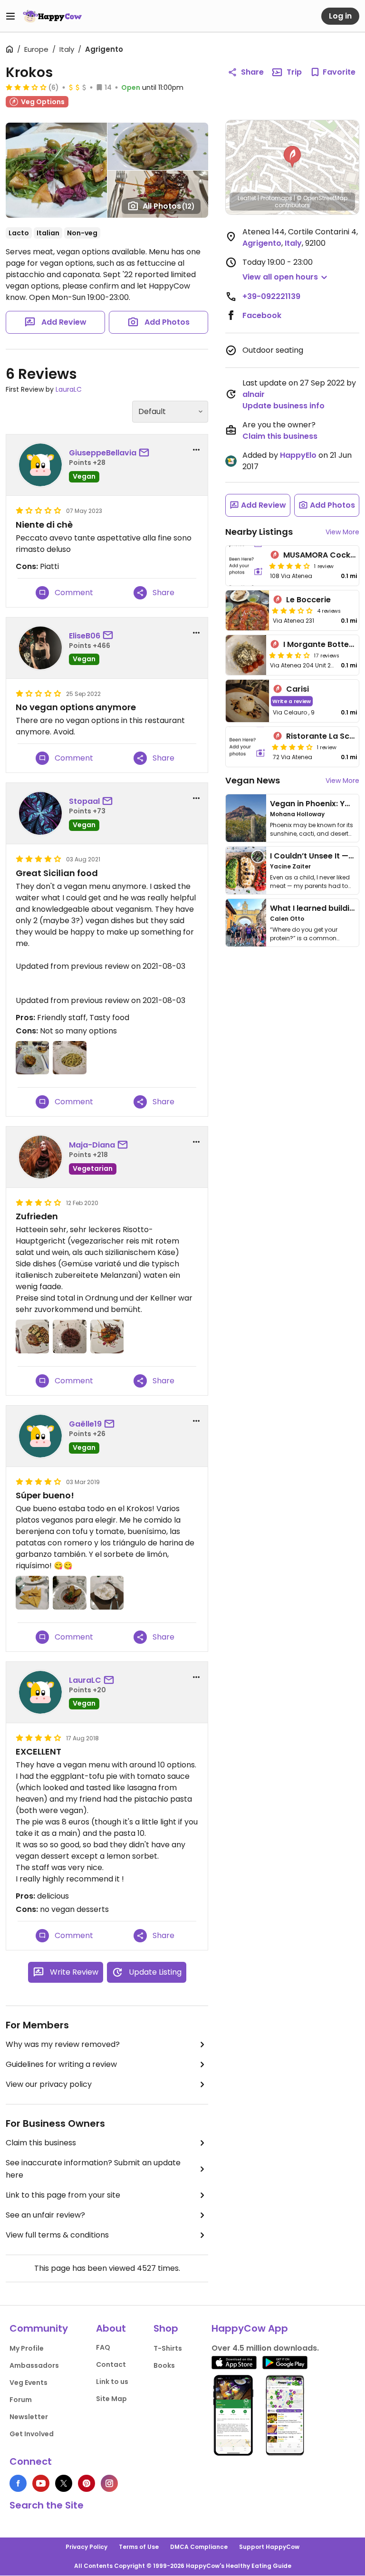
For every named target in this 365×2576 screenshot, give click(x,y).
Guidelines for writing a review (61, 2064)
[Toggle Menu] (10, 16)
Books (164, 2365)
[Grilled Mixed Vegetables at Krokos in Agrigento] (32, 1336)
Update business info (283, 406)
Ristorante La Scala (324, 736)
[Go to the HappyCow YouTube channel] (41, 2483)
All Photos (169, 206)
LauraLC (69, 389)
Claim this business (41, 2143)
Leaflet (247, 198)
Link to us (112, 2382)
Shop (166, 2328)
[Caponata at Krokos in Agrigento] (32, 1058)
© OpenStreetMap (322, 198)
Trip (294, 72)
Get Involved (32, 2434)
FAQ (103, 2347)
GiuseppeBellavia (103, 453)
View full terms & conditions (57, 2235)
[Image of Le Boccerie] (247, 610)
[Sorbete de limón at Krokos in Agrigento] (107, 1592)
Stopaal (84, 801)
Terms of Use (139, 2547)
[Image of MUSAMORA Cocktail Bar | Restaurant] (246, 566)
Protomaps (276, 198)
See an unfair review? (45, 2215)
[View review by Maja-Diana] (40, 1157)
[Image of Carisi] (247, 701)
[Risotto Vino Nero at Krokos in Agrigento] (69, 1336)
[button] (292, 157)
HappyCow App (250, 2328)
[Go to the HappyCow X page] (64, 2483)
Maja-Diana (92, 1145)
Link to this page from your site (63, 2195)
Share (252, 72)
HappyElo (298, 455)
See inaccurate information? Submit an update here (93, 2169)
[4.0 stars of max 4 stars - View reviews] (289, 566)
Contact (111, 2364)
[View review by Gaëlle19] (40, 1436)
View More (342, 532)
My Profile (27, 2348)
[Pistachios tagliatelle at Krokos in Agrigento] (69, 1058)
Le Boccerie (308, 600)
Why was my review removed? (63, 2044)
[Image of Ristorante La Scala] (247, 747)
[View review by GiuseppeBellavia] (40, 465)
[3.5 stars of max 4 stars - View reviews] (289, 655)
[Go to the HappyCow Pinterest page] (86, 2483)
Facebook (262, 315)
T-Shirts (168, 2348)
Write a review (292, 701)
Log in (340, 16)
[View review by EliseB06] (40, 648)
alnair (254, 394)
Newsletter (29, 2417)
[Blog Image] (246, 818)
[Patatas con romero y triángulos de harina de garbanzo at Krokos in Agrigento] (32, 1592)
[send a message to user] (146, 453)
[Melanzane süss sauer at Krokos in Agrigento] (107, 1336)
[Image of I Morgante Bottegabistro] (246, 655)
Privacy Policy (86, 2547)
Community (39, 2328)
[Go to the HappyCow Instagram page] (109, 2483)
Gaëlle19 (85, 1424)
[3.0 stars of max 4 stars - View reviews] (26, 87)
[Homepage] (52, 16)
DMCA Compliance (199, 2547)
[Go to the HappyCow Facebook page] (18, 2483)
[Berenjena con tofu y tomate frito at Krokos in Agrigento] (69, 1592)
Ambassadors (34, 2365)
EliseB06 (85, 636)
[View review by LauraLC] (40, 1692)
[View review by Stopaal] (40, 813)
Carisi (298, 689)
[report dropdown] (196, 450)
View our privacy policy (49, 2084)
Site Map (111, 2399)
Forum (21, 2400)
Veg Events (29, 2383)
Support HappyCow (269, 2547)
